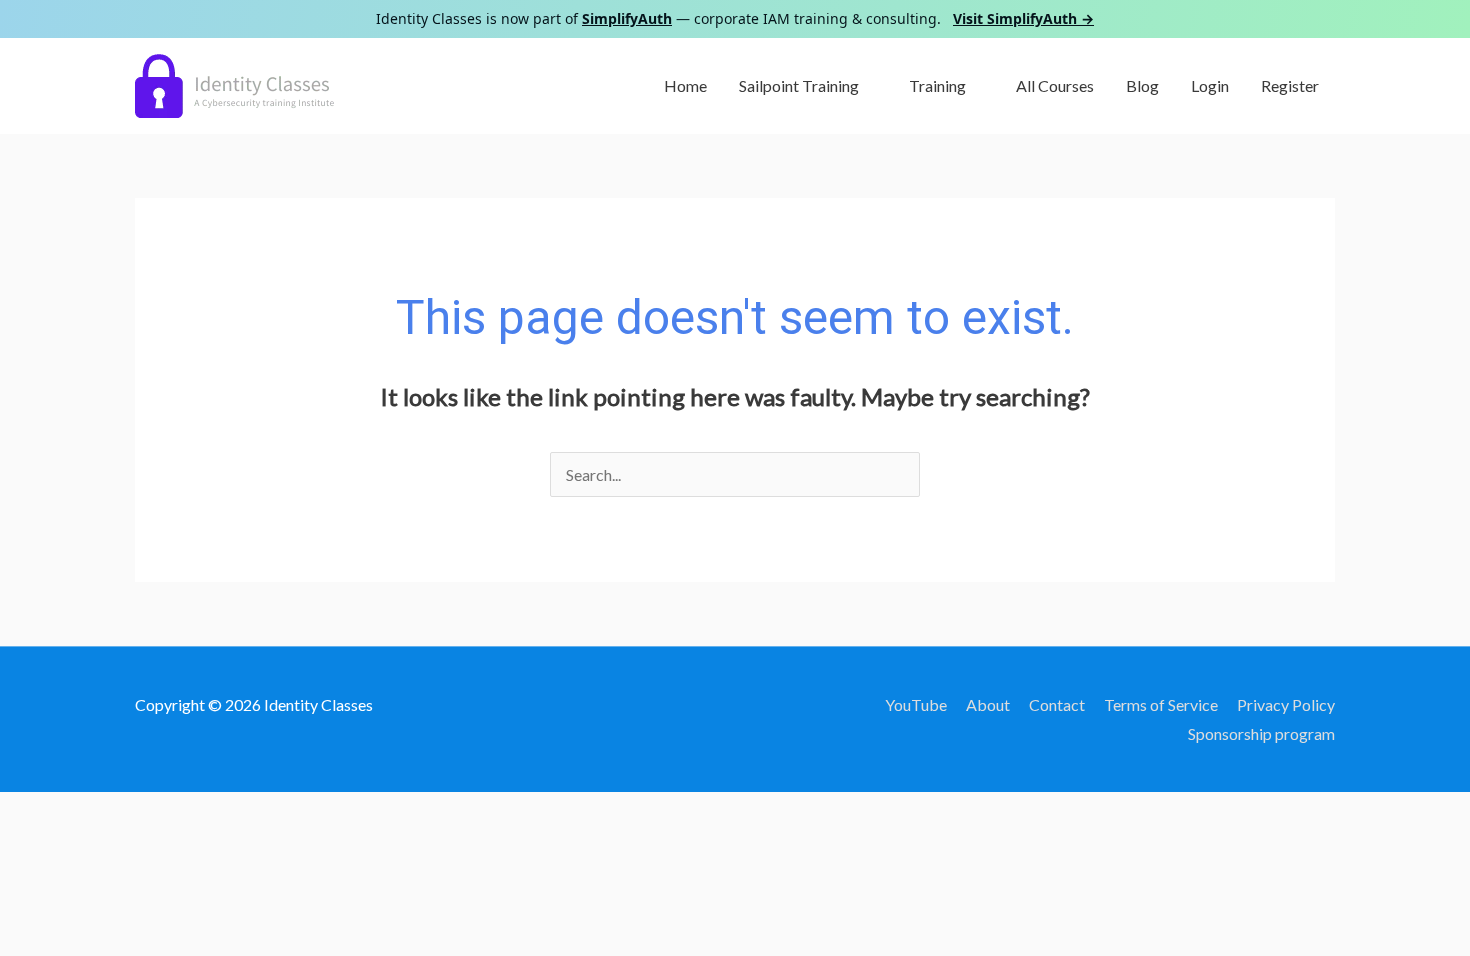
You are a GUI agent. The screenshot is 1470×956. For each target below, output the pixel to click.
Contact (1057, 704)
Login (1210, 85)
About (988, 704)
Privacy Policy (1286, 704)
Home (685, 85)
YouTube (916, 704)
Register (1290, 85)
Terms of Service (1161, 704)
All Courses (1055, 85)
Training (937, 85)
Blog (1142, 85)
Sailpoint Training (799, 85)
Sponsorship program (1261, 733)
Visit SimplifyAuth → (1023, 18)
